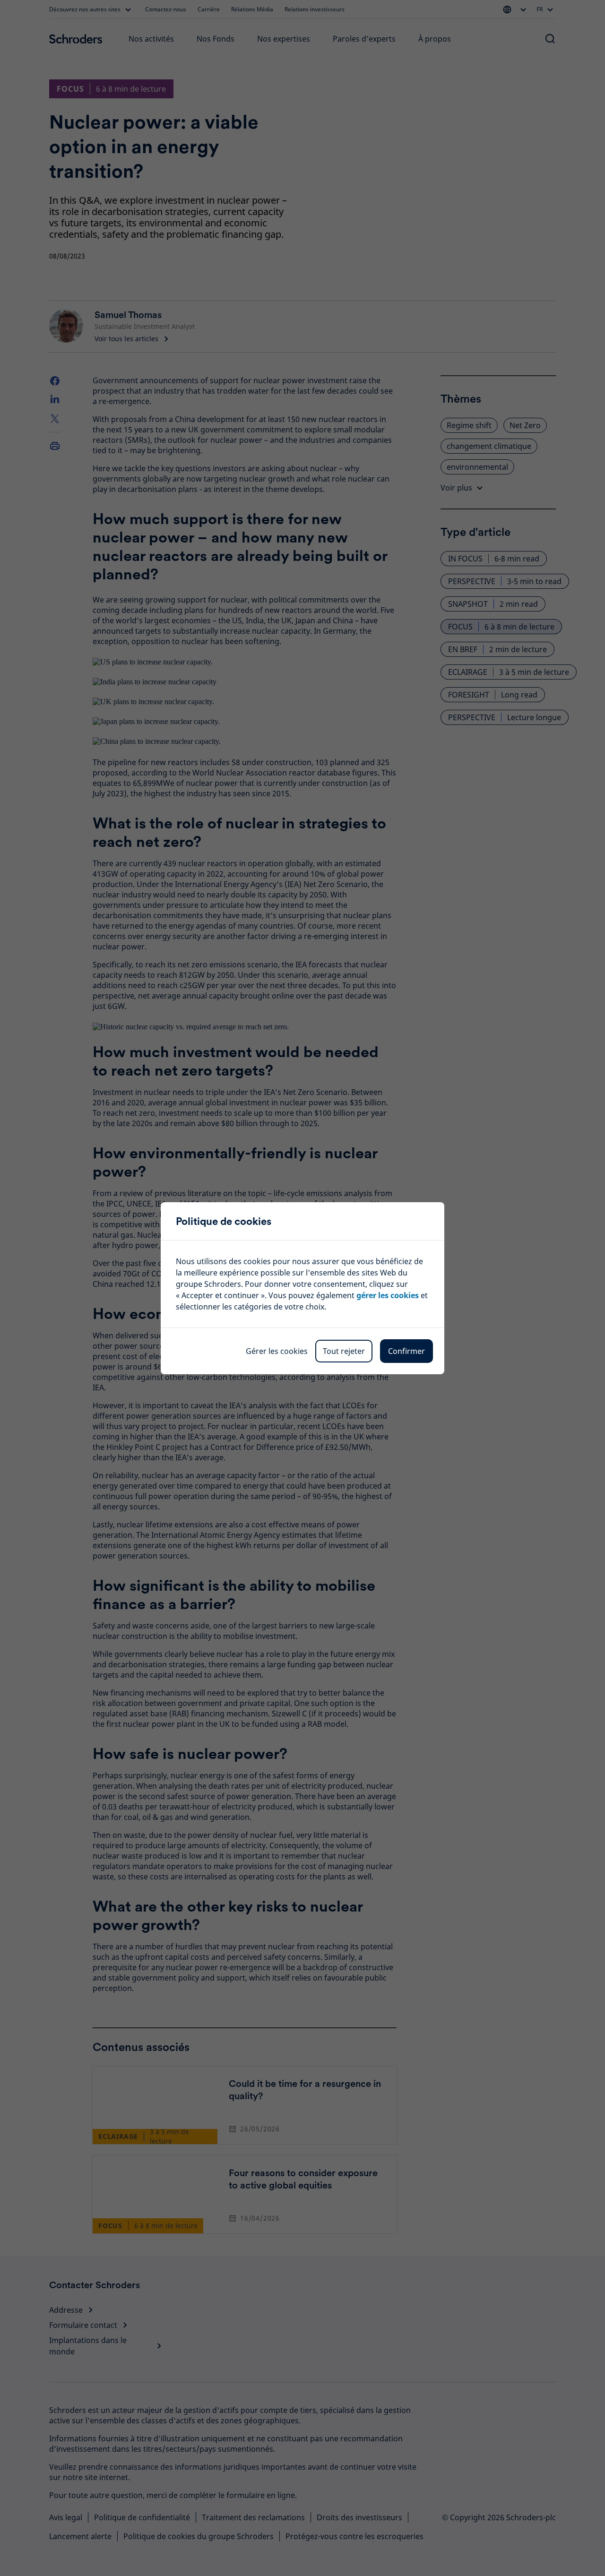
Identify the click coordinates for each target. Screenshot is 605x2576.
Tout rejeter (344, 1351)
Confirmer (406, 1351)
